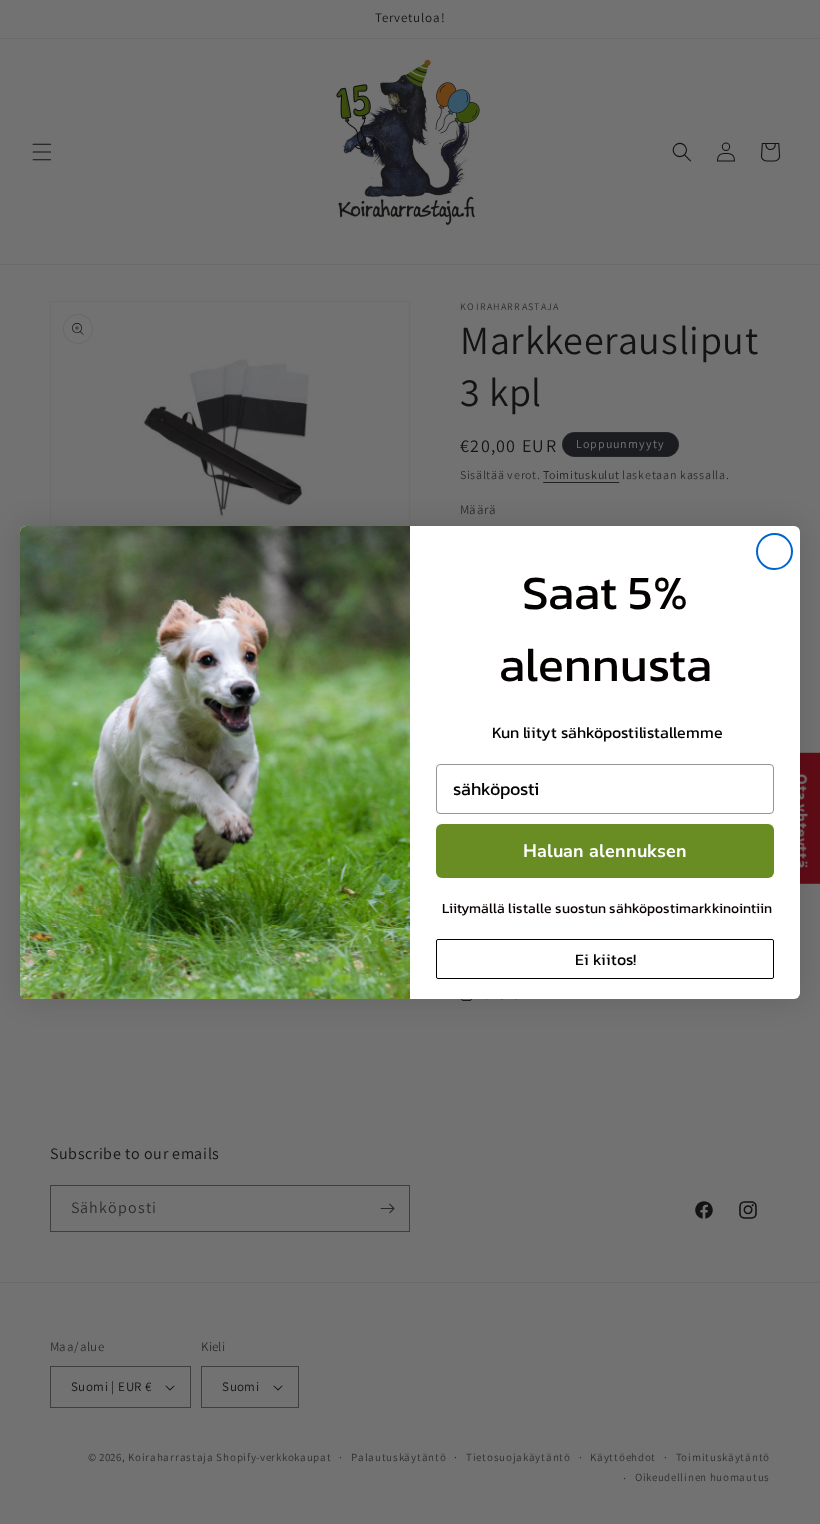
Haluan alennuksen (605, 851)
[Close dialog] (774, 551)
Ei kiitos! (605, 959)
